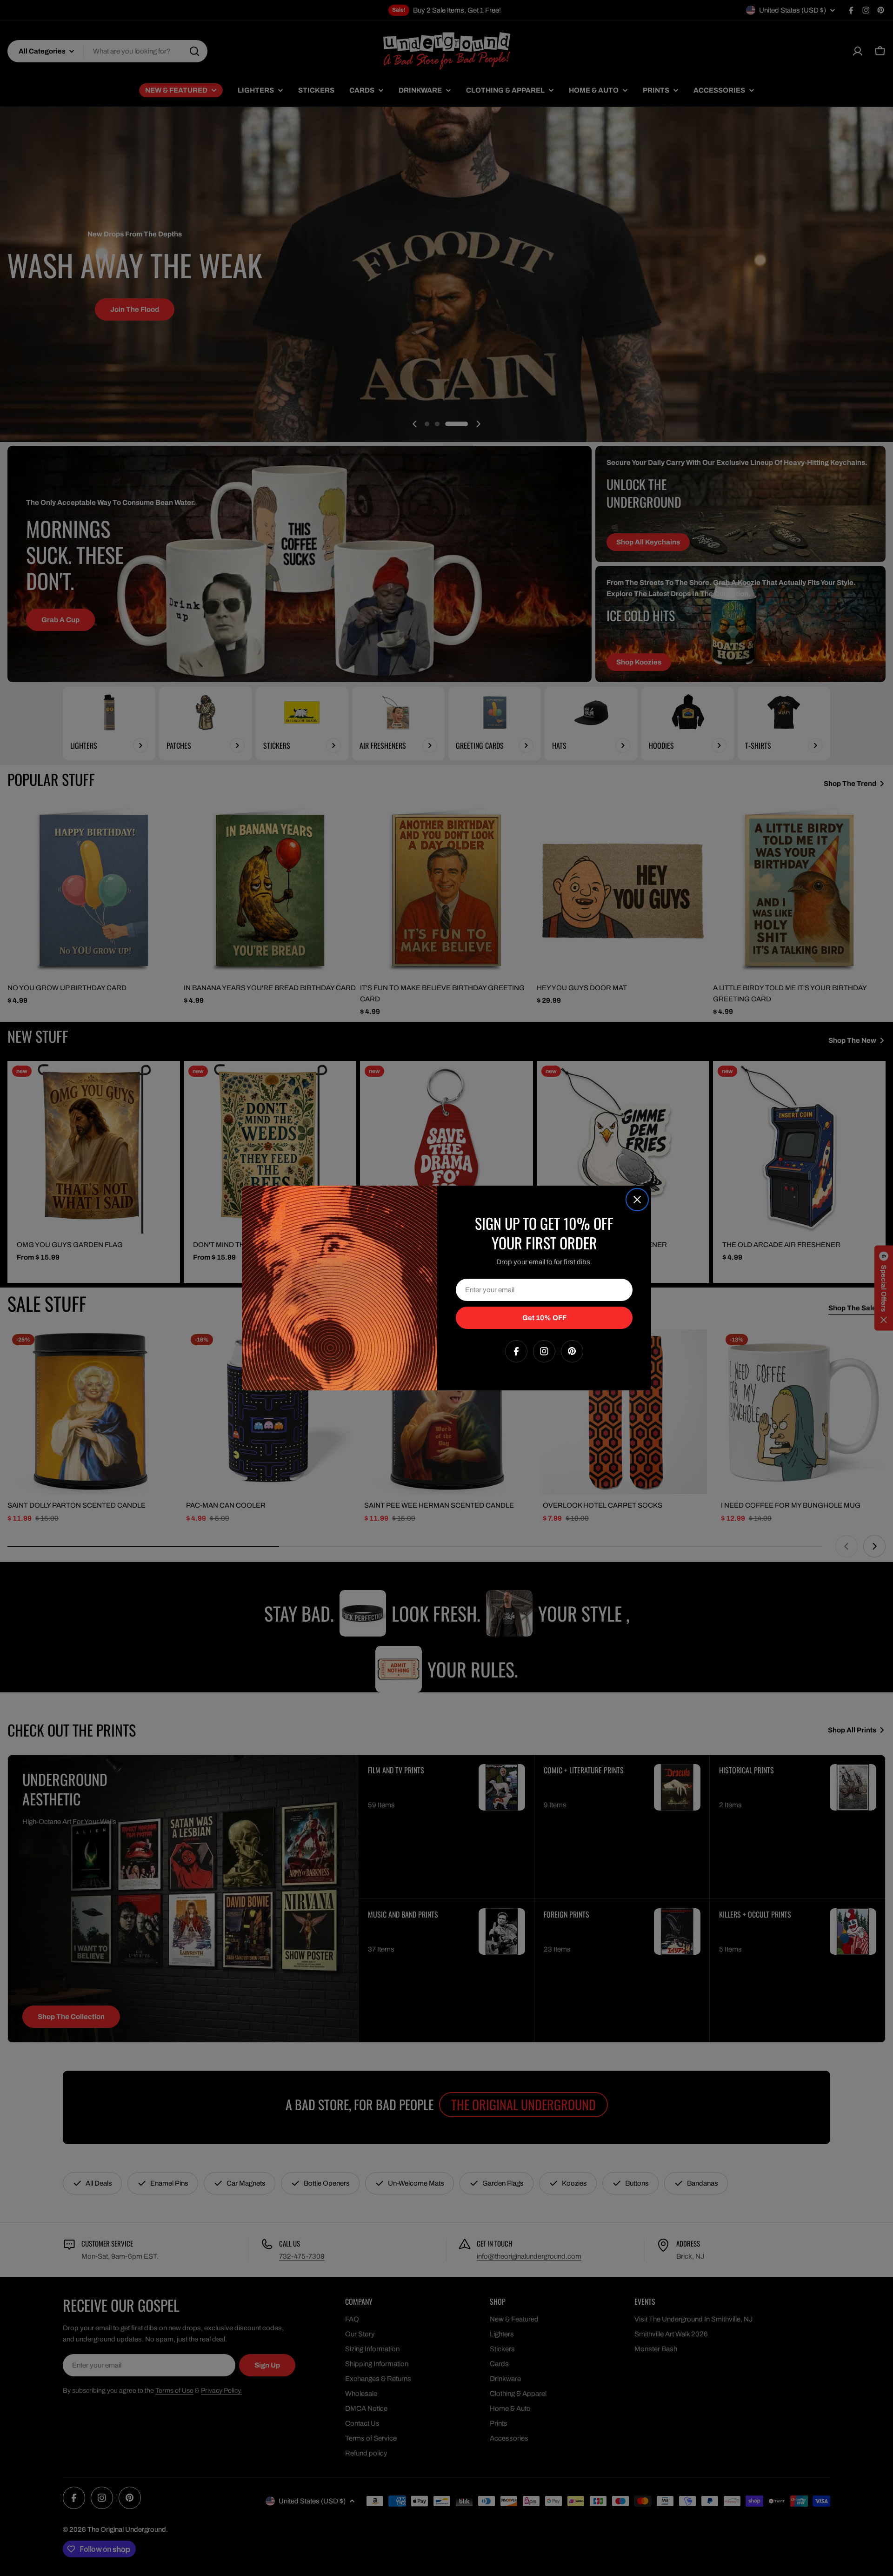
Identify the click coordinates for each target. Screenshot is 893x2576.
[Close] (637, 1200)
